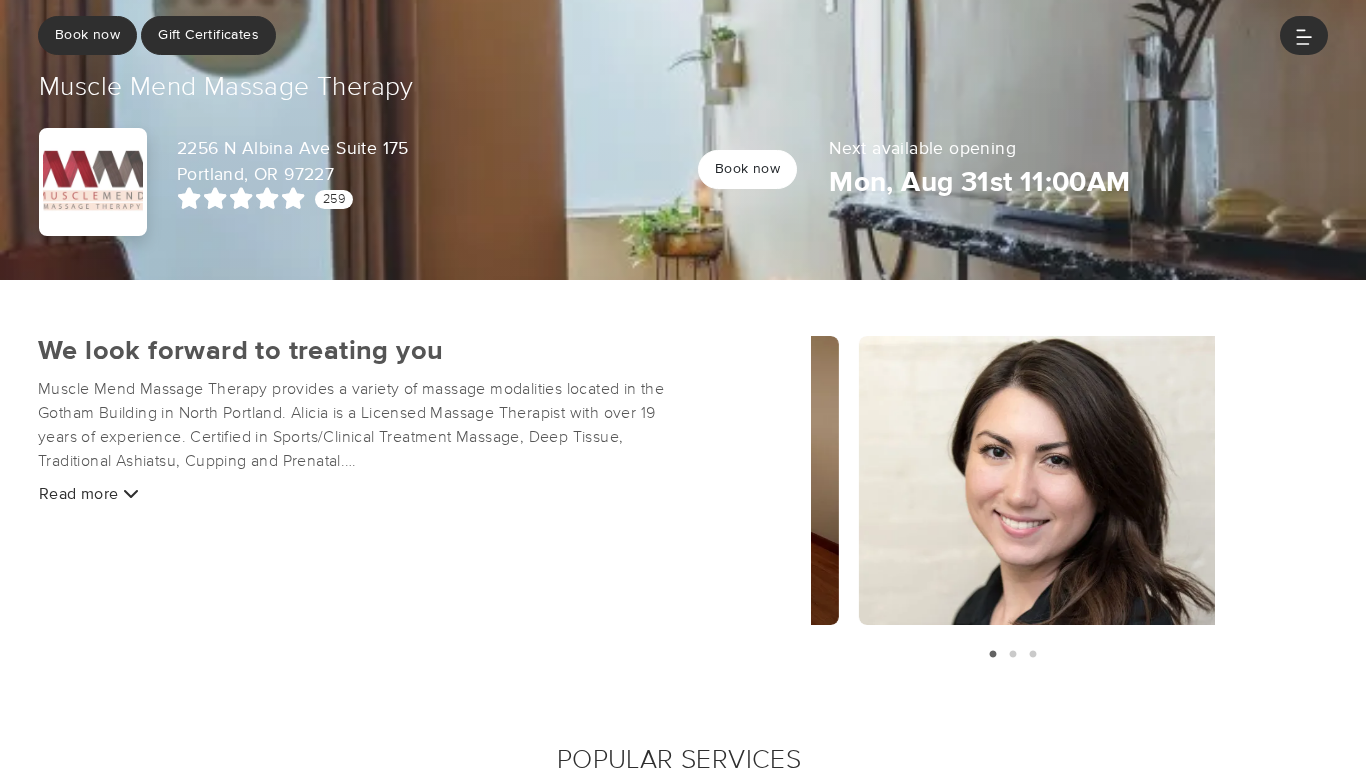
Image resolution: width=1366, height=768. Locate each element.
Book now (87, 35)
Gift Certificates (208, 35)
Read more (81, 494)
